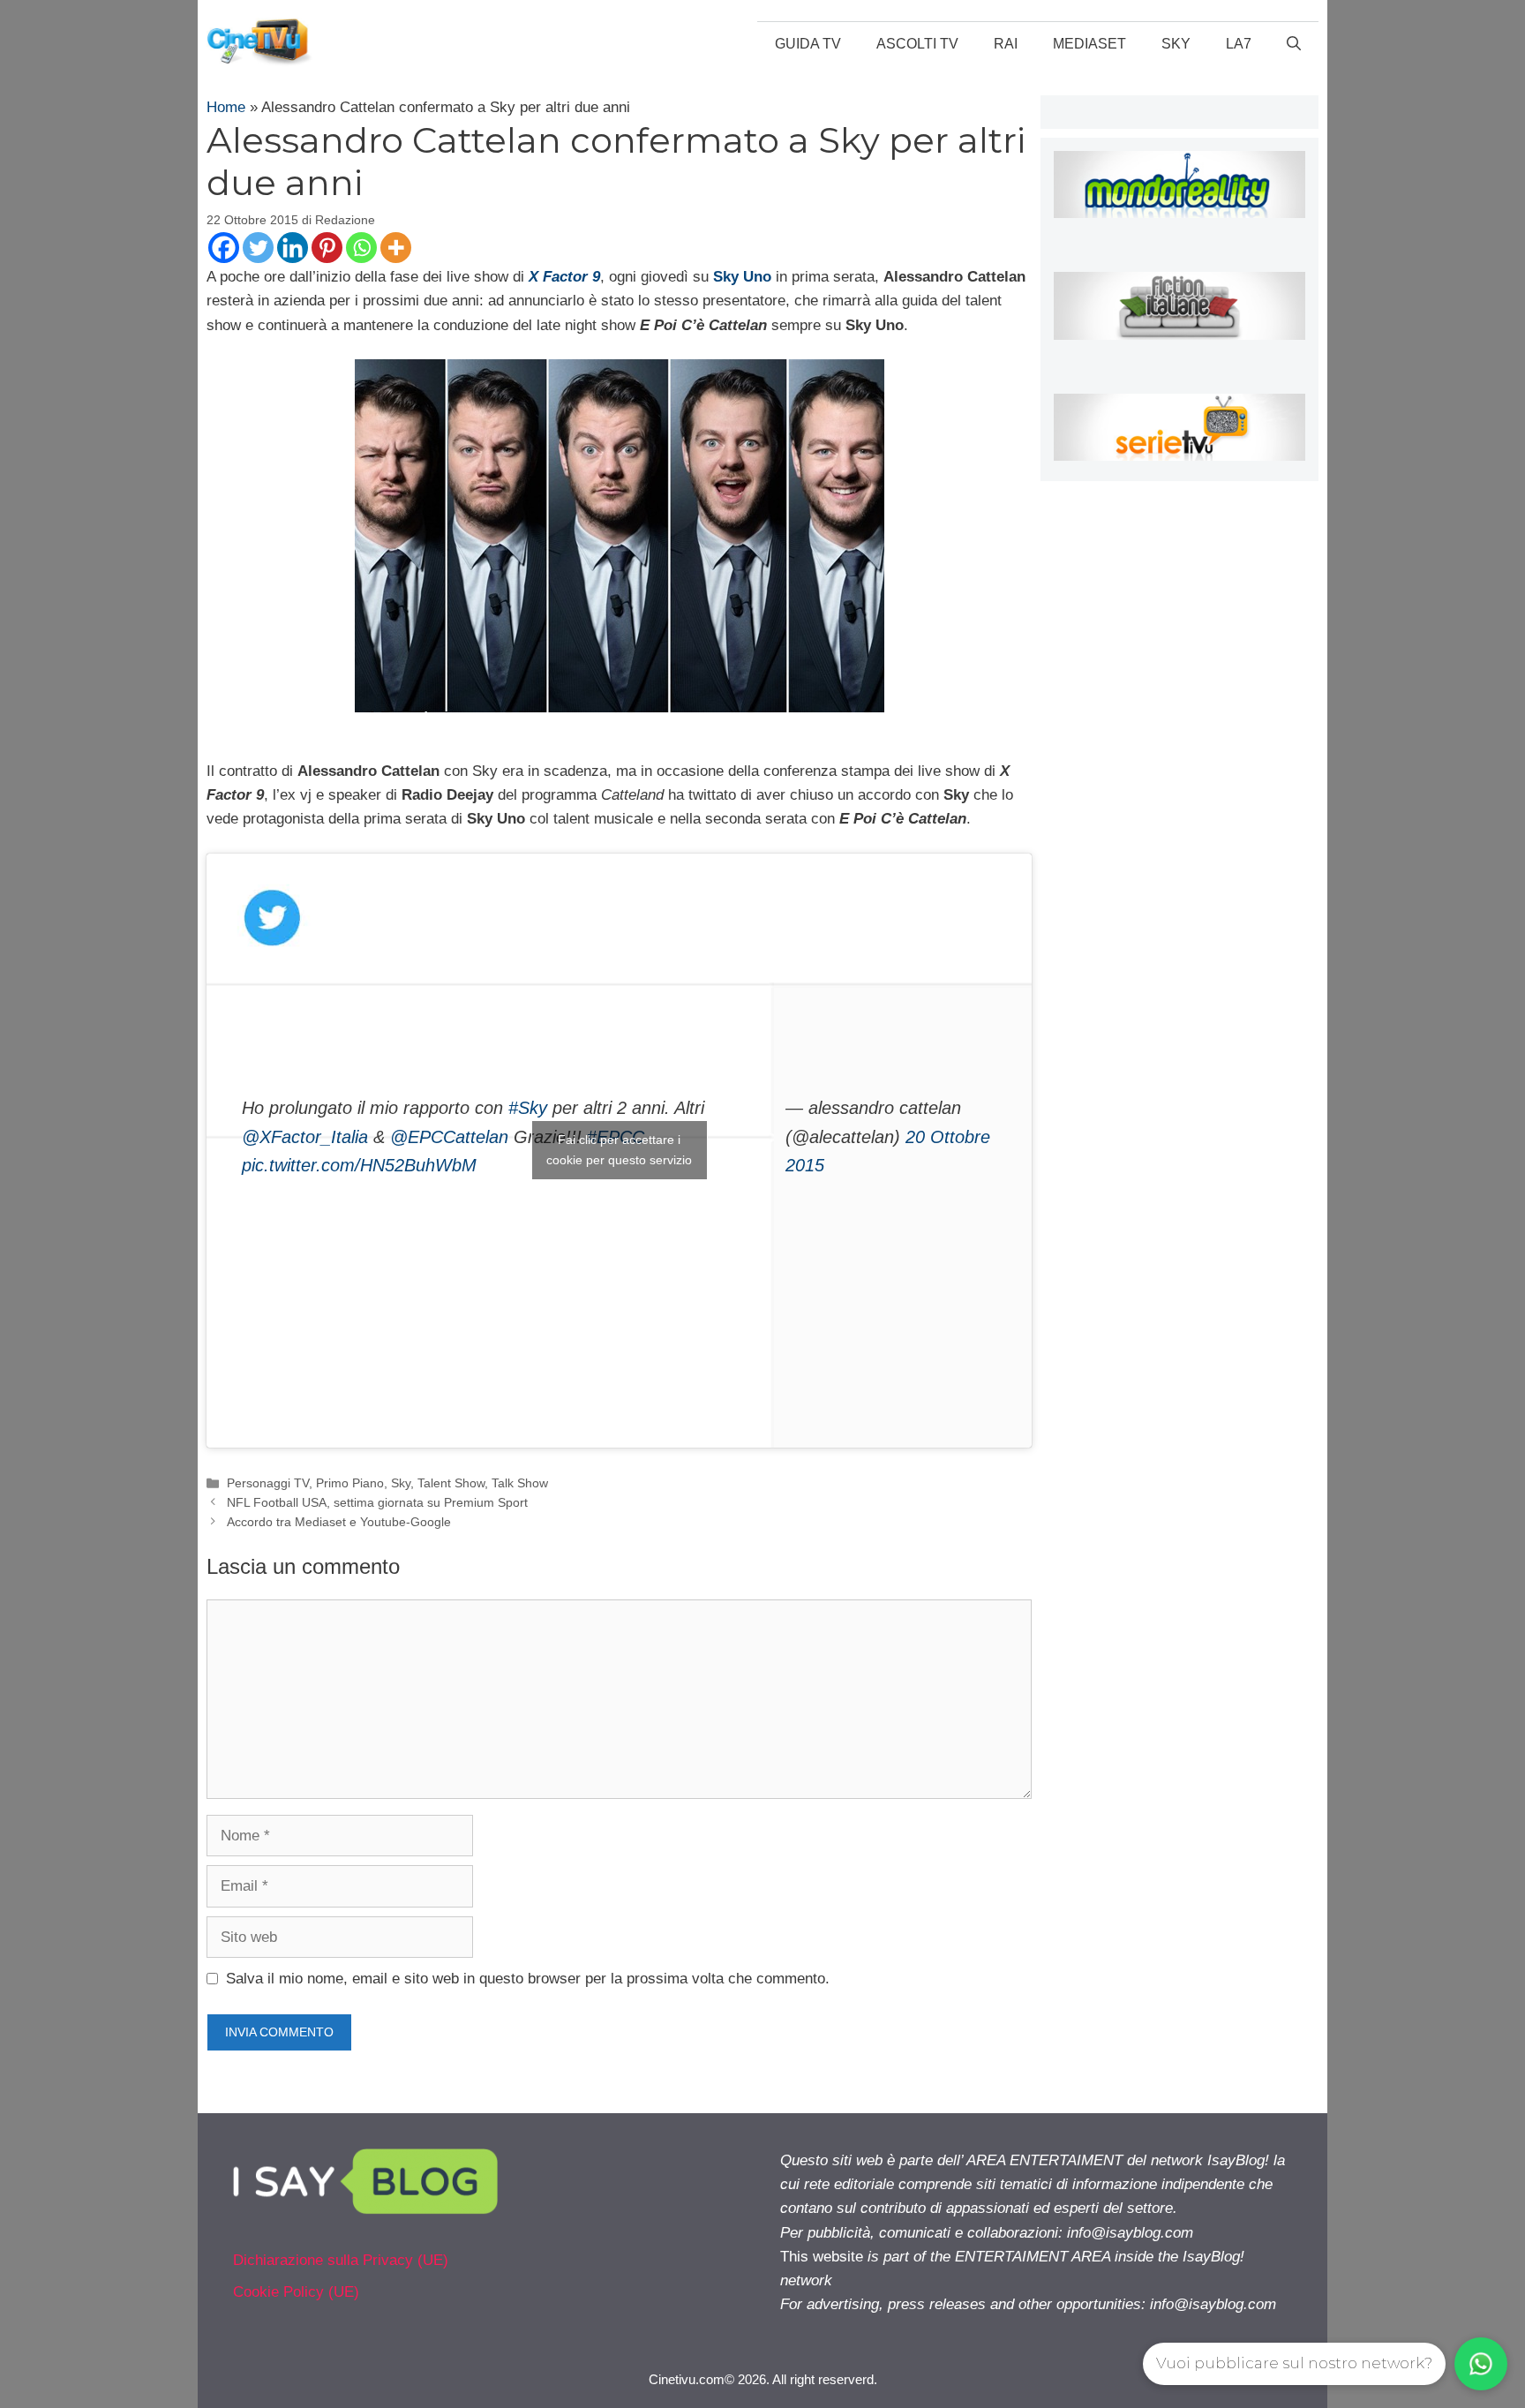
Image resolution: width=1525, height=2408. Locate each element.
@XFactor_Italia (305, 1137)
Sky (1176, 44)
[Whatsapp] (361, 248)
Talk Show (520, 1483)
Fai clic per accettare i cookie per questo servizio (619, 1150)
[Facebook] (224, 248)
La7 (1239, 44)
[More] (396, 248)
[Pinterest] (327, 248)
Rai (1006, 44)
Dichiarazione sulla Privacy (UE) (341, 2260)
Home (226, 107)
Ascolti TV (917, 44)
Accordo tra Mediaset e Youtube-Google (339, 1522)
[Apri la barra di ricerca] (1294, 44)
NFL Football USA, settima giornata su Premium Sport (377, 1502)
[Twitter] (258, 248)
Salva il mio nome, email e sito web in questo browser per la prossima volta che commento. (528, 1979)
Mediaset (1089, 44)
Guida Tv (808, 44)
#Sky (528, 1108)
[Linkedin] (293, 248)
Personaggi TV (268, 1483)
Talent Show (451, 1483)
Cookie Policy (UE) (296, 2292)
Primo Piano (350, 1483)
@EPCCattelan (449, 1137)
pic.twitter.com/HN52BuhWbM (359, 1165)
